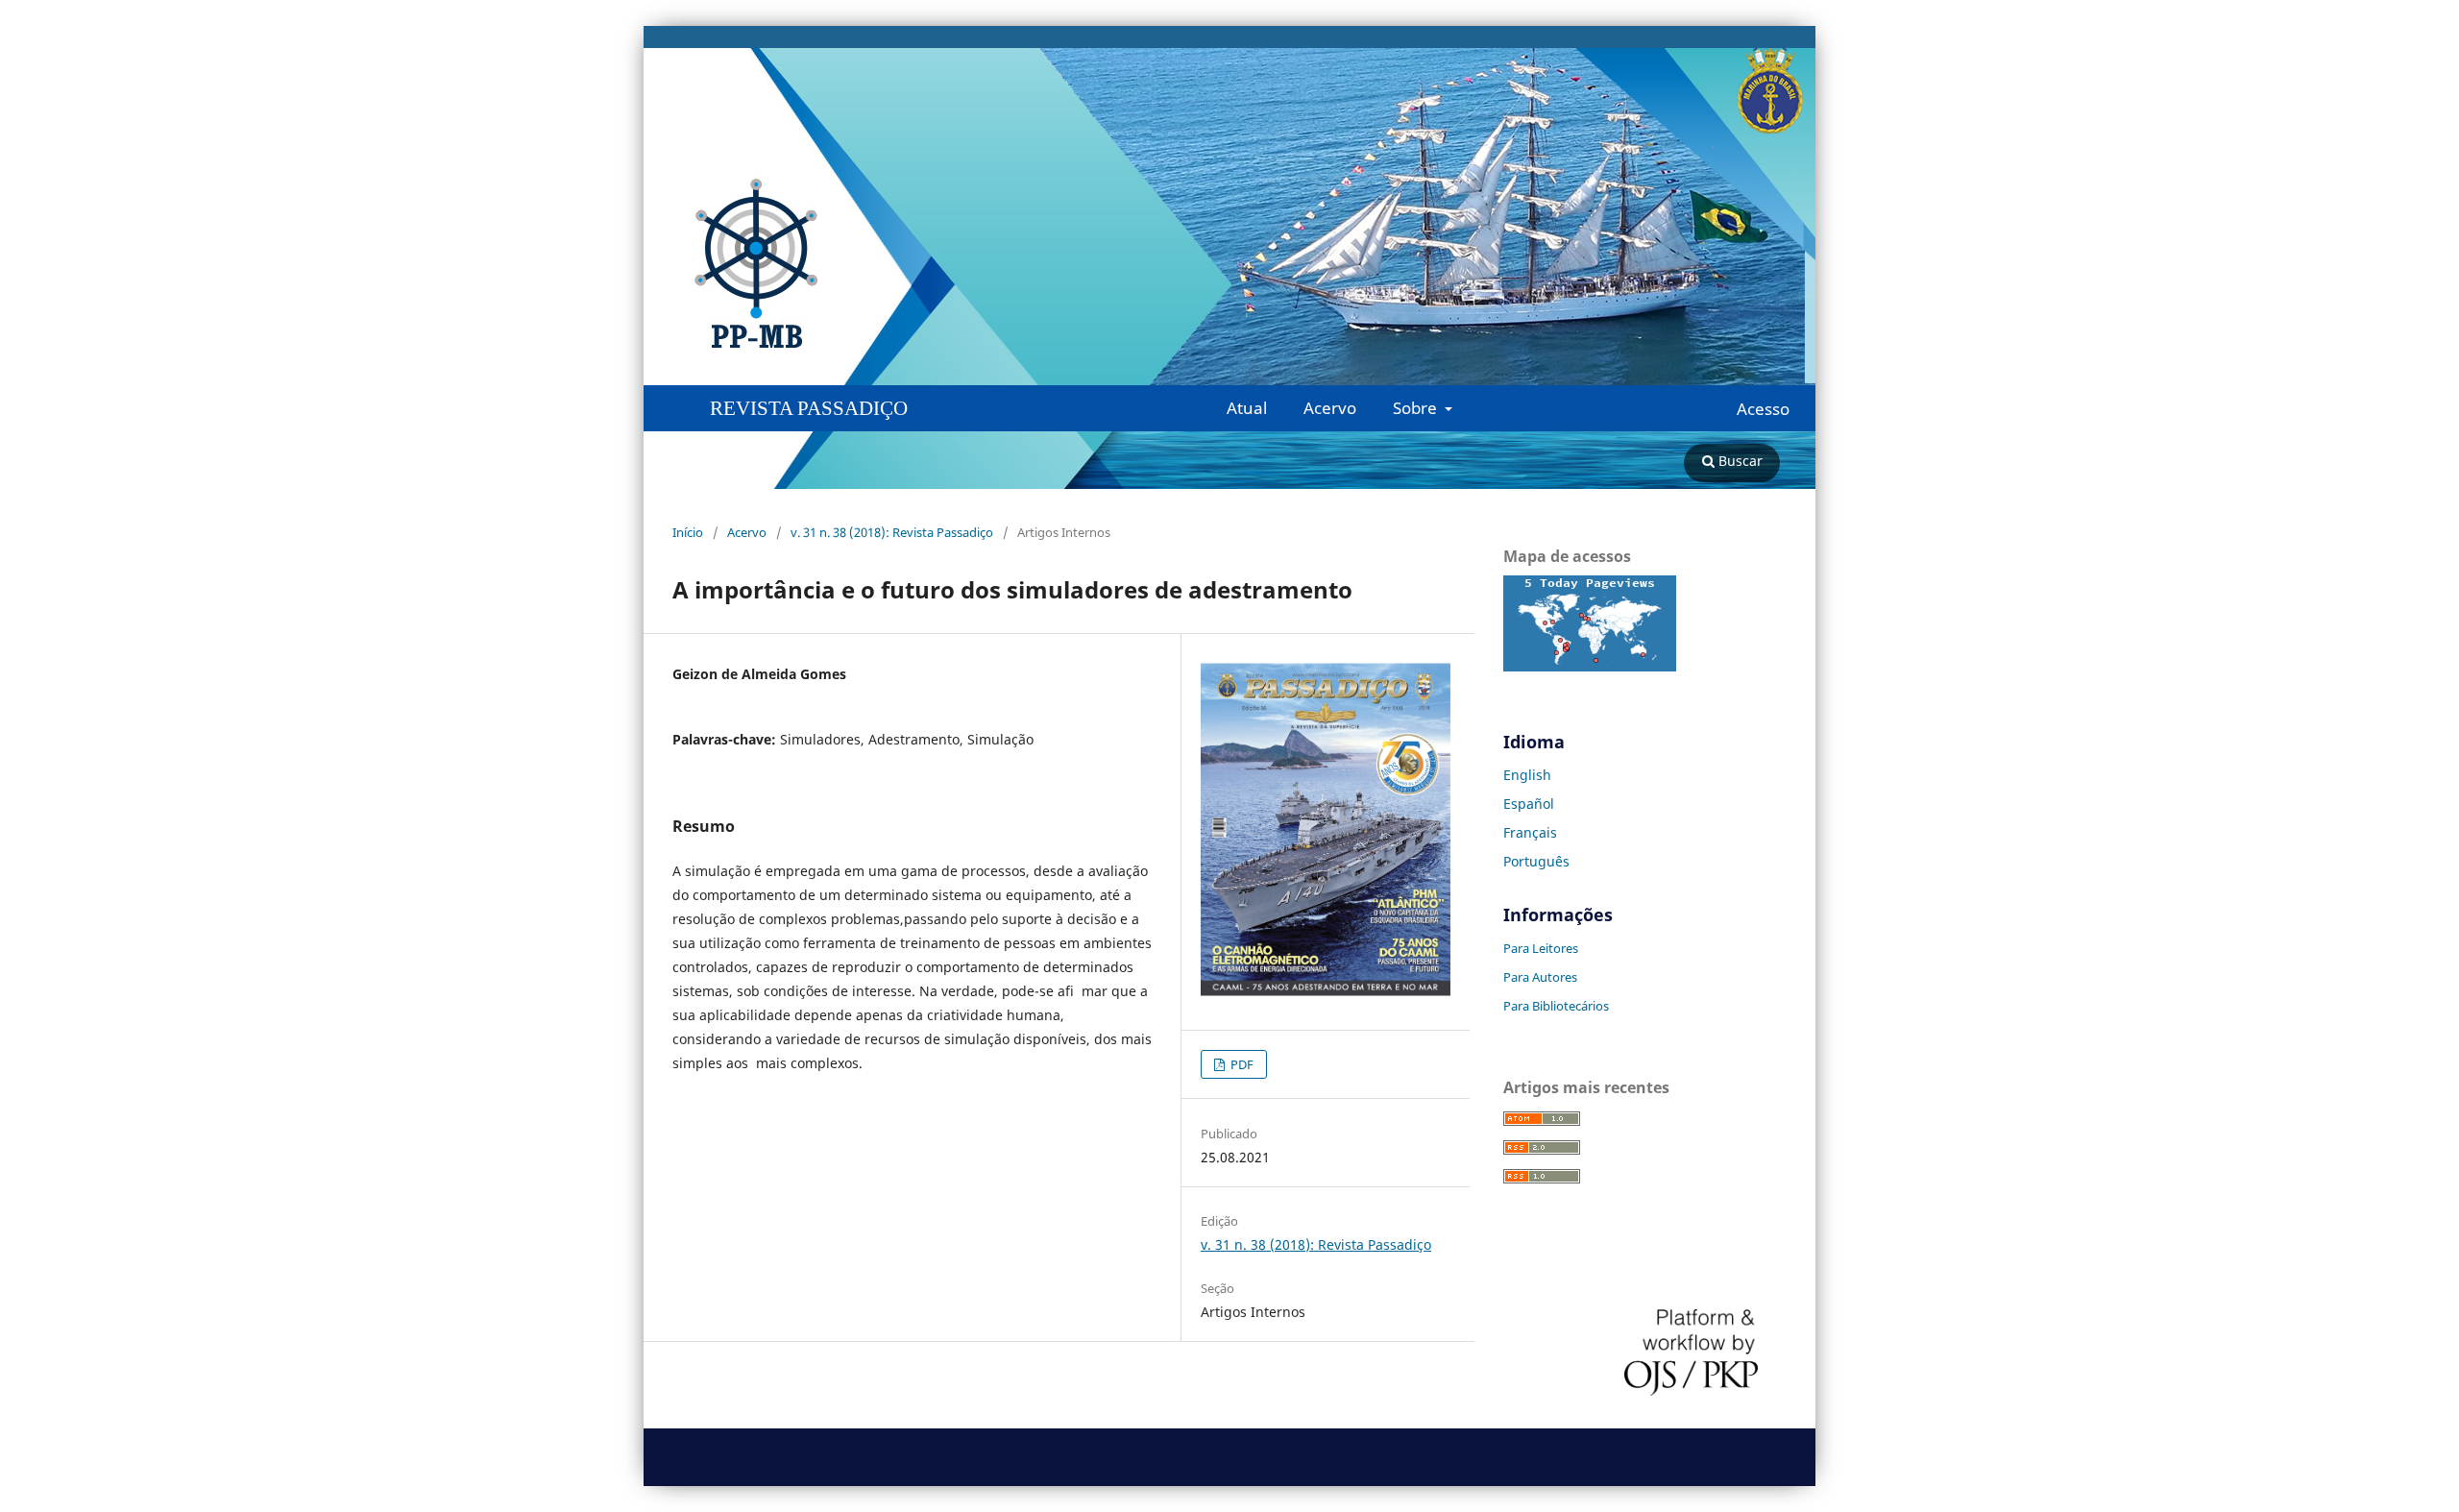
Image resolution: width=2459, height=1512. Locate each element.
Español (1529, 804)
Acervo (1330, 408)
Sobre (1417, 408)
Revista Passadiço (809, 408)
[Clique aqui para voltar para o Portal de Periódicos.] (427, 264)
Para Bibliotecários (1556, 1006)
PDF (1241, 1064)
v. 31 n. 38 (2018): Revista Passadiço (892, 532)
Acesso (1763, 409)
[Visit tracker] (1590, 666)
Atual (1247, 408)
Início (688, 532)
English (1527, 775)
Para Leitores (1541, 948)
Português (1536, 861)
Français (1530, 832)
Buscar (1739, 461)
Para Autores (1540, 977)
